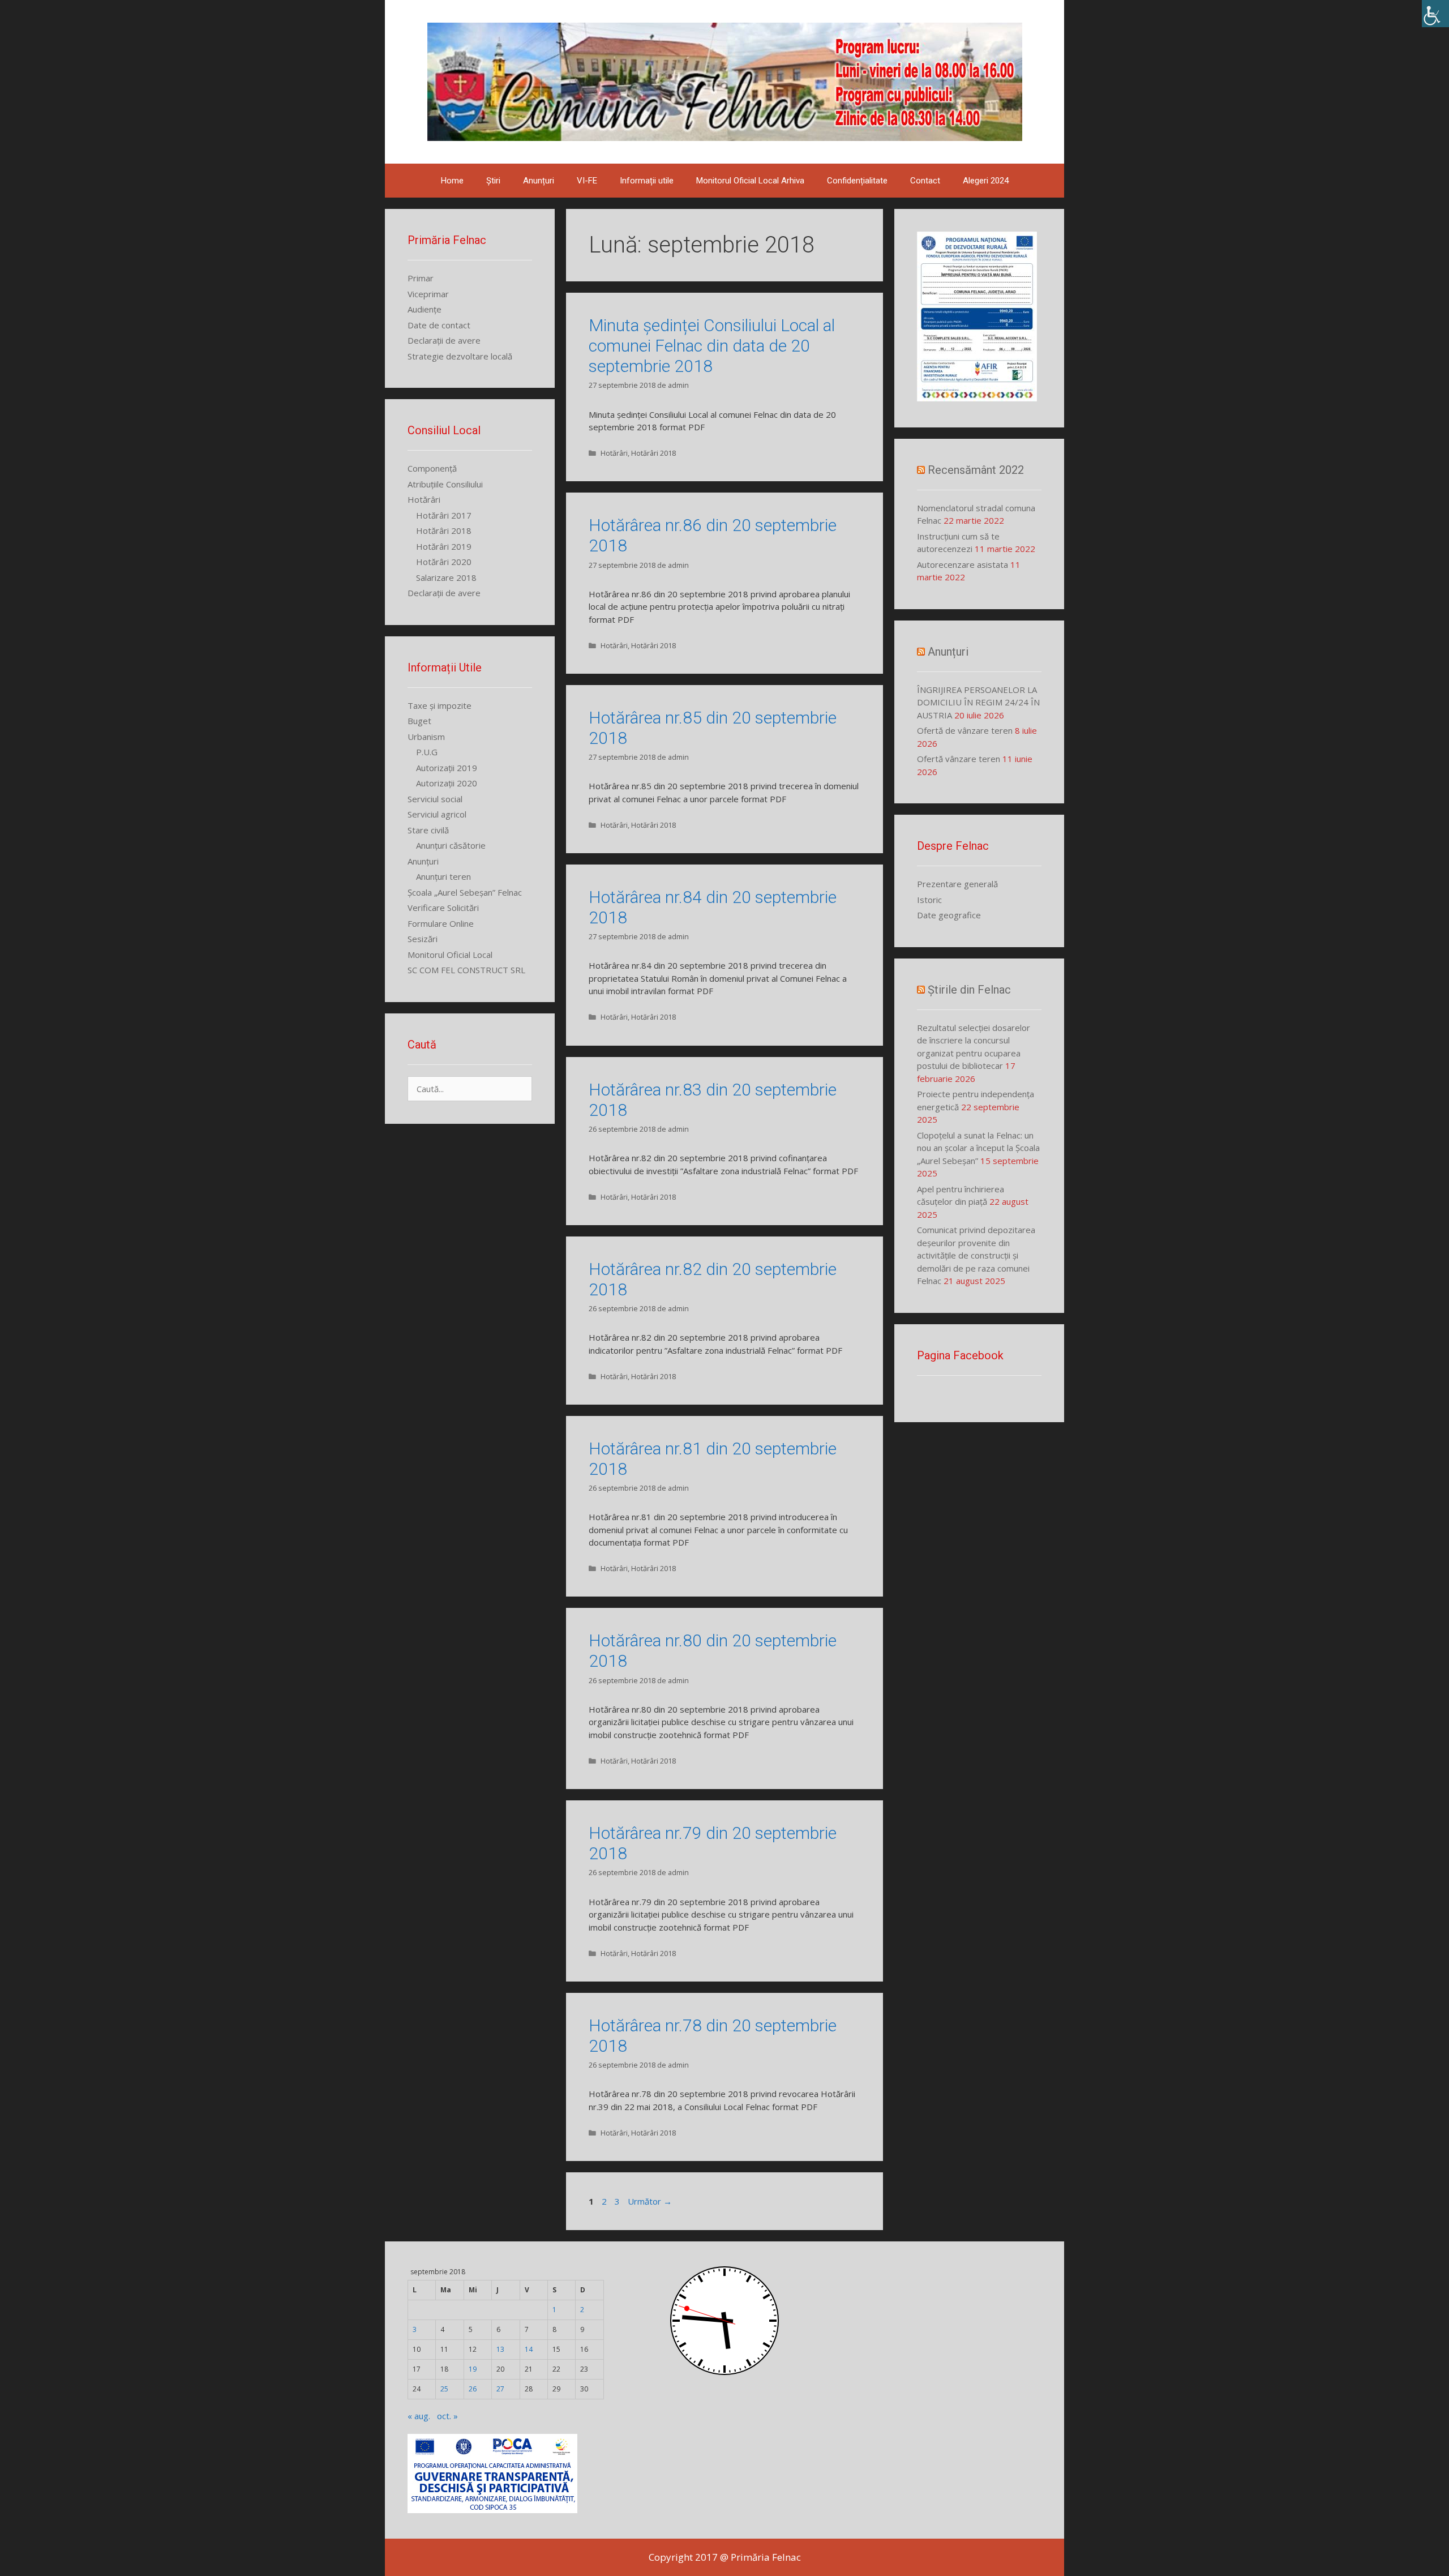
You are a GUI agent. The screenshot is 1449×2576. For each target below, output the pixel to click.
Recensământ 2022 (976, 470)
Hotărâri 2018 (653, 453)
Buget (419, 721)
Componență (432, 468)
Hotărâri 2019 (444, 546)
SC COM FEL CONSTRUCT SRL (466, 970)
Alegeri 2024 (986, 181)
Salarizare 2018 (446, 577)
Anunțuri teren (443, 876)
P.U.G (427, 752)
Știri (493, 181)
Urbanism (426, 737)
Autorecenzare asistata (963, 564)
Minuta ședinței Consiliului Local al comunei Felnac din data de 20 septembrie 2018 (712, 346)
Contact (925, 181)
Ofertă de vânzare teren (965, 730)
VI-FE (587, 181)
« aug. (419, 2416)
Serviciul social (435, 799)
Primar (421, 278)
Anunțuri (539, 181)
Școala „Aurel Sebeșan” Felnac (465, 892)
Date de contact (439, 325)
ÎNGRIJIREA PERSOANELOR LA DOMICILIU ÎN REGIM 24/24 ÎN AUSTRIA (978, 702)
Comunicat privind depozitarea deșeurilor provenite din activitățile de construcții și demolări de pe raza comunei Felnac (976, 1255)
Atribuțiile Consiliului (445, 484)
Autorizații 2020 (447, 783)
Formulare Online (441, 923)
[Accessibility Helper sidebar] (1435, 14)
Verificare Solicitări (443, 908)
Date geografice (949, 915)
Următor (650, 2201)
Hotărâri (614, 453)
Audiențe (425, 309)
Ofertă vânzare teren (959, 759)
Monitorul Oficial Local (450, 955)
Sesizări (423, 939)
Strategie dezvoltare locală (460, 356)
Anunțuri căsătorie (451, 845)
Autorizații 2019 (447, 768)
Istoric (929, 900)
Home (452, 181)
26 (473, 2389)
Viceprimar (428, 294)
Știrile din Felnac (969, 990)
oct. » (447, 2416)
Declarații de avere (444, 340)
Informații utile (647, 181)
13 (500, 2349)
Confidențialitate (857, 181)
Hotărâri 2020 (444, 562)
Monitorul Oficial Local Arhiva (750, 181)
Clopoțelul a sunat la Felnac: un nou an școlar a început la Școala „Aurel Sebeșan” (978, 1148)
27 (500, 2389)
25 (444, 2389)
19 (473, 2369)
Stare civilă (428, 830)
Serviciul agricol (437, 814)
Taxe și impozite (440, 705)
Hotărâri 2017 (444, 515)
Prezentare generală (957, 884)
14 (529, 2349)
